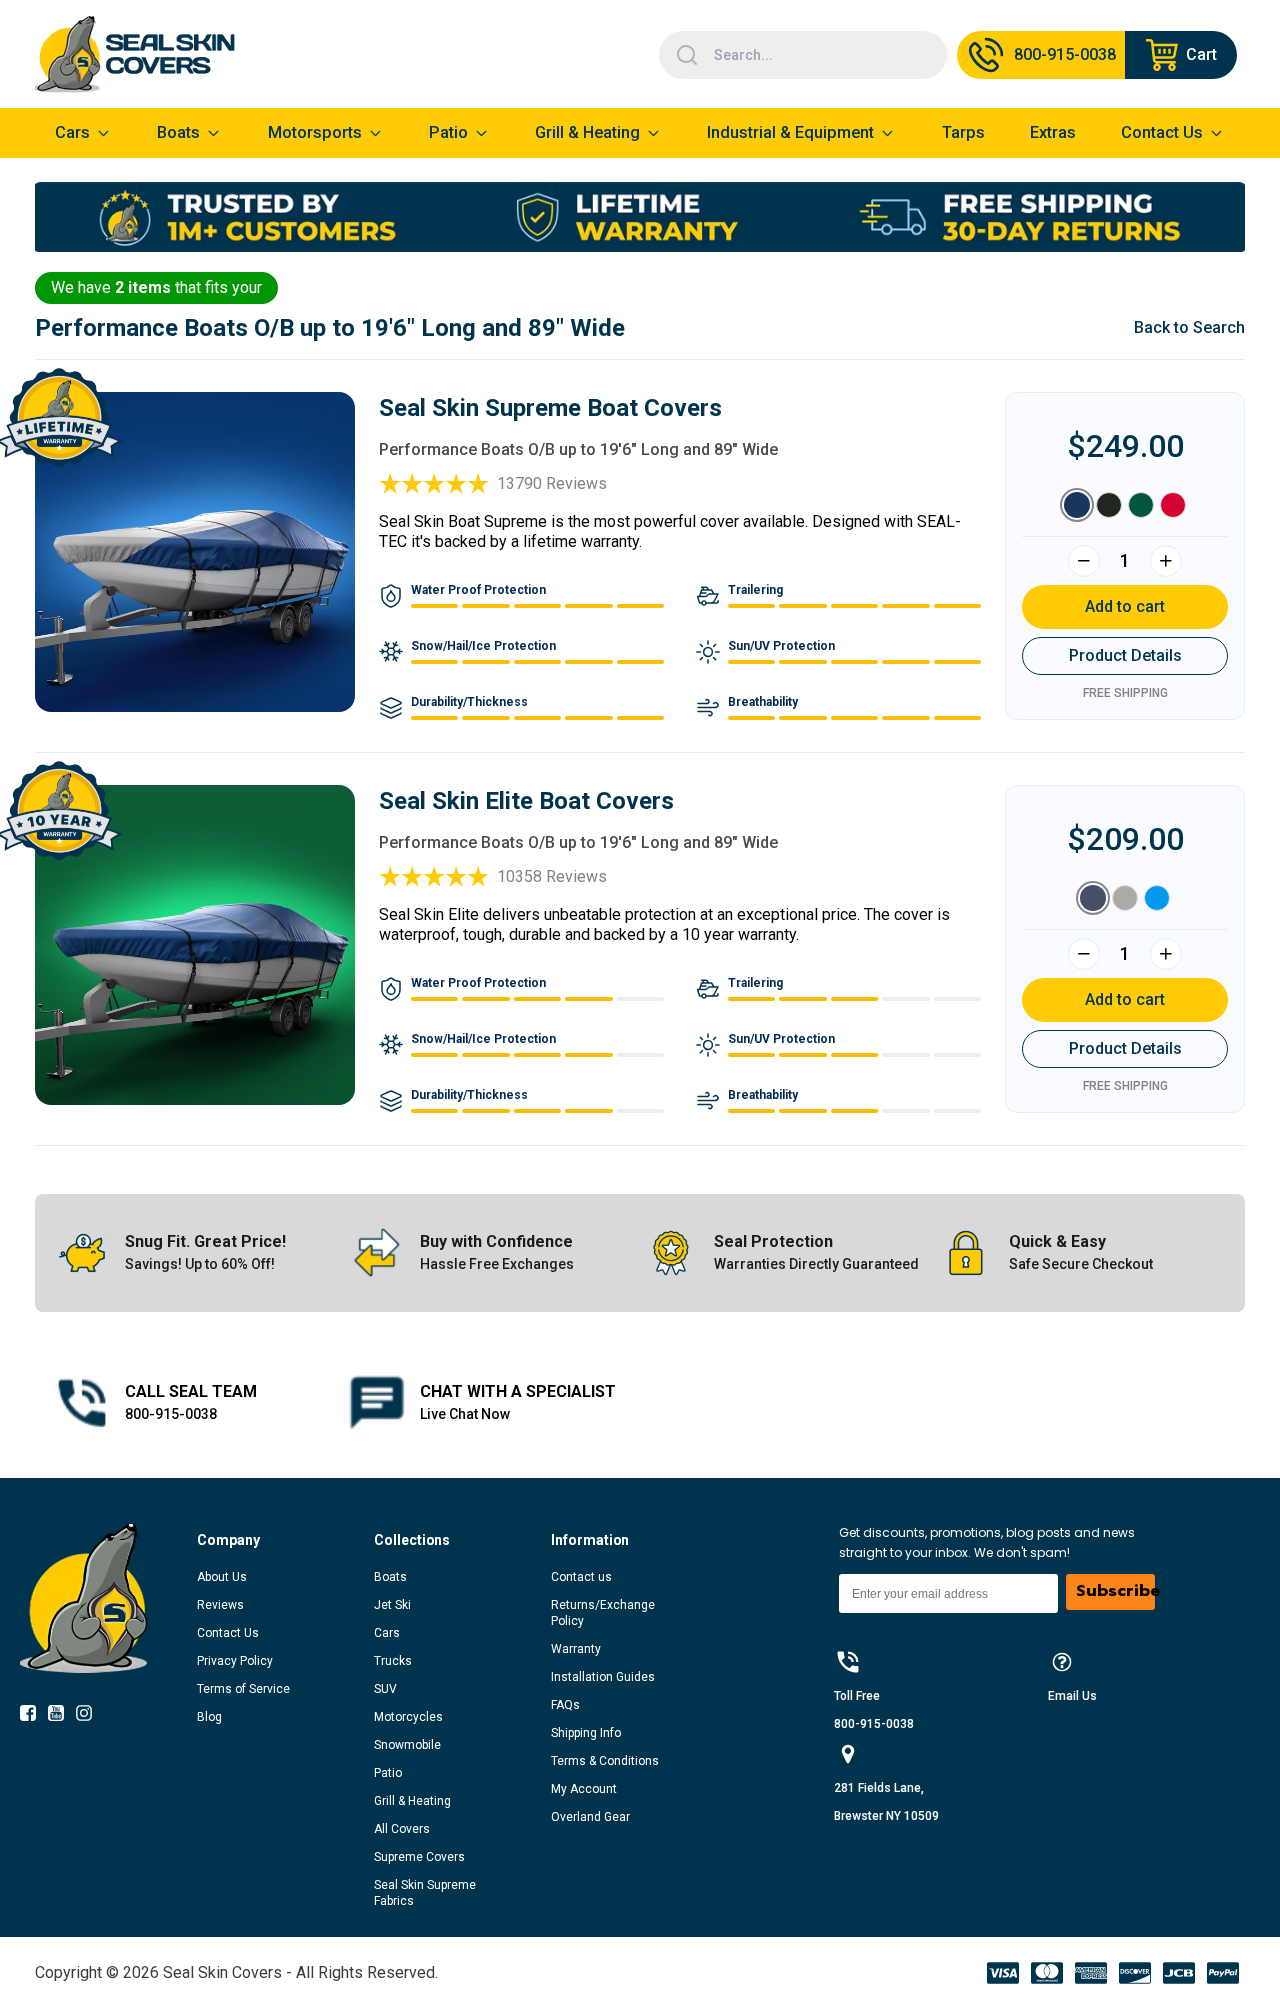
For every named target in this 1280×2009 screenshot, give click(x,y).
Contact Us (228, 1633)
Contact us (581, 1577)
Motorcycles (408, 1717)
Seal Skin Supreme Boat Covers (550, 408)
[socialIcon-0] (34, 1716)
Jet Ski (392, 1605)
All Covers (402, 1829)
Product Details (1125, 655)
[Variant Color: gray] (1125, 898)
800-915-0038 (171, 1414)
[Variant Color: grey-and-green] (1141, 505)
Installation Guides (603, 1677)
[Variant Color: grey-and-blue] (1077, 505)
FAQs (565, 1705)
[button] (285, 1540)
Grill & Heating (587, 132)
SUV (385, 1689)
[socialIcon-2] (90, 1716)
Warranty (576, 1649)
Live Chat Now (465, 1414)
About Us (222, 1577)
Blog (209, 1717)
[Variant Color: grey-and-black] (1109, 505)
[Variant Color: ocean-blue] (1157, 898)
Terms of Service (243, 1689)
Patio (448, 132)
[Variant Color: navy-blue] (1093, 898)
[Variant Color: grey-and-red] (1173, 505)
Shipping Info (586, 1733)
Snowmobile (407, 1745)
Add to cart (1125, 606)
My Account (584, 1789)
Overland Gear (590, 1817)
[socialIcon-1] (62, 1716)
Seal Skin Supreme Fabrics (425, 1893)
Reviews (220, 1605)
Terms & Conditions (605, 1761)
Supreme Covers (419, 1857)
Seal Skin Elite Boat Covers (526, 801)
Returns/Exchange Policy (603, 1613)
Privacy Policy (235, 1661)
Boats (390, 1577)
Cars (387, 1633)
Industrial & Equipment (790, 132)
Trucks (393, 1661)
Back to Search (1189, 327)
